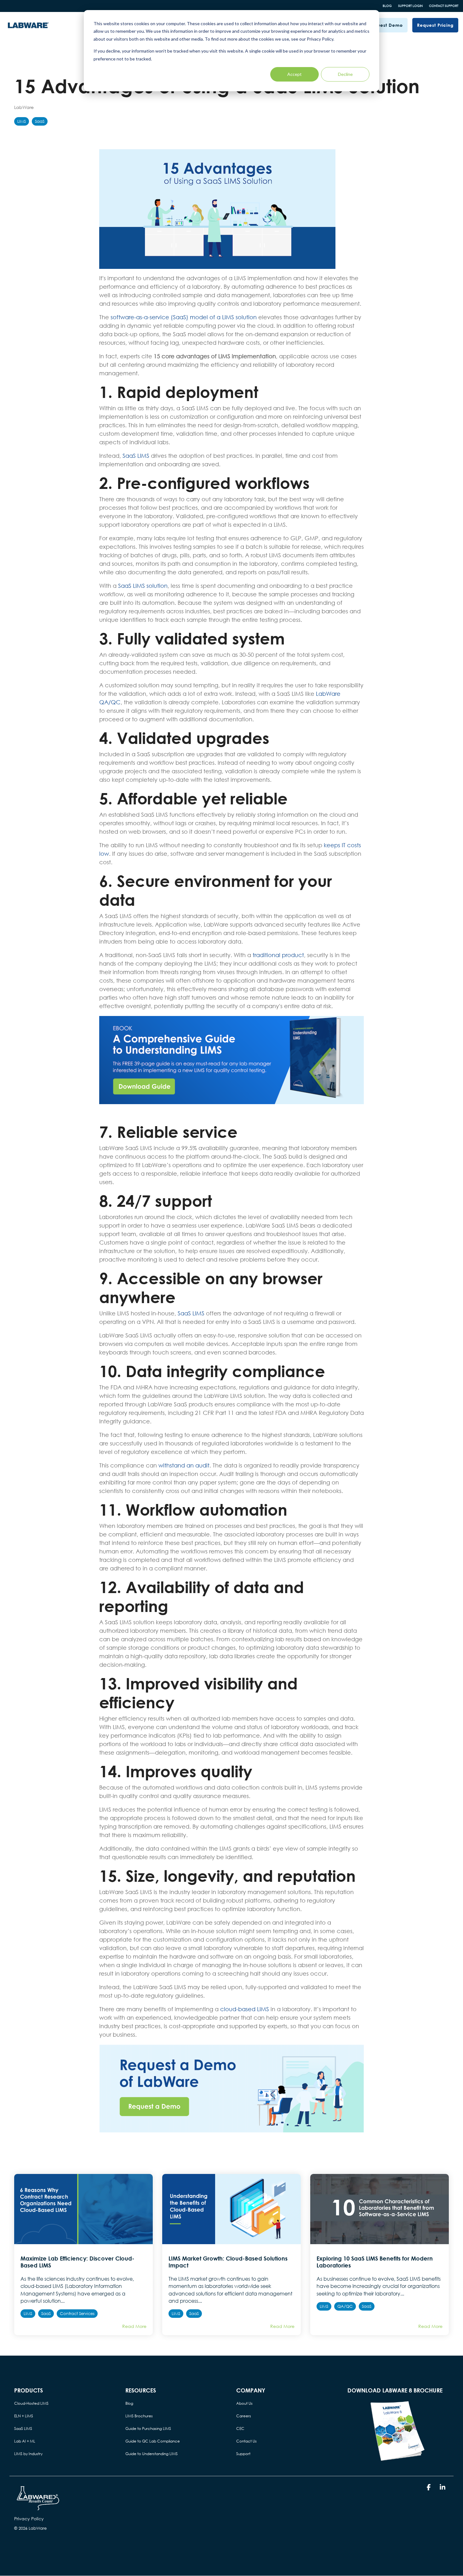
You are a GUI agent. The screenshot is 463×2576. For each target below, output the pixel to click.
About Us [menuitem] (244, 2403)
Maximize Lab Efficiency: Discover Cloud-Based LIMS (77, 2262)
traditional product (278, 955)
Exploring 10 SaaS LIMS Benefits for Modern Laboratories (375, 2262)
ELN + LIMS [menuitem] (24, 2416)
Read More (134, 2326)
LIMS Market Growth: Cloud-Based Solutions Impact (228, 2262)
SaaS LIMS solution (143, 586)
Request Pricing (435, 25)
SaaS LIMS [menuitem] (23, 2428)
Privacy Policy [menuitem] (29, 2519)
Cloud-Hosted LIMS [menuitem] (31, 2403)
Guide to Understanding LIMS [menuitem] (151, 2454)
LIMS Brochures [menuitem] (139, 2416)
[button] (429, 2488)
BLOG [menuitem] (387, 6)
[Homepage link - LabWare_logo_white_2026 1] (38, 2509)
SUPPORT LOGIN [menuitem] (410, 6)
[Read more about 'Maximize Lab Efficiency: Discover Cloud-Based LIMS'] (83, 2209)
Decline (345, 74)
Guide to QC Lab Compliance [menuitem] (153, 2441)
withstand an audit (184, 1465)
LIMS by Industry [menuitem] (28, 2454)
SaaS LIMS (136, 456)
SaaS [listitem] (46, 2314)
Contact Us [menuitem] (246, 2441)
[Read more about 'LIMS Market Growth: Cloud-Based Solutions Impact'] (231, 2209)
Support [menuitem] (243, 2454)
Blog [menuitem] (129, 2403)
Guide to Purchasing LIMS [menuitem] (148, 2428)
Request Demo (386, 25)
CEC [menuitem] (240, 2428)
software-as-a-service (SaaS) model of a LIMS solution (184, 317)
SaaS (40, 121)
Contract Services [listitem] (77, 2314)
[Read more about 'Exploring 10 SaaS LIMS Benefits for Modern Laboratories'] (380, 2209)
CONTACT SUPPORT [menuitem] (444, 6)
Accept (294, 74)
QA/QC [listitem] (345, 2306)
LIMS (22, 121)
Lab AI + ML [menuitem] (25, 2441)
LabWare (24, 107)
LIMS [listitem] (28, 2314)
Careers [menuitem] (244, 2416)
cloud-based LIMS (245, 2009)
